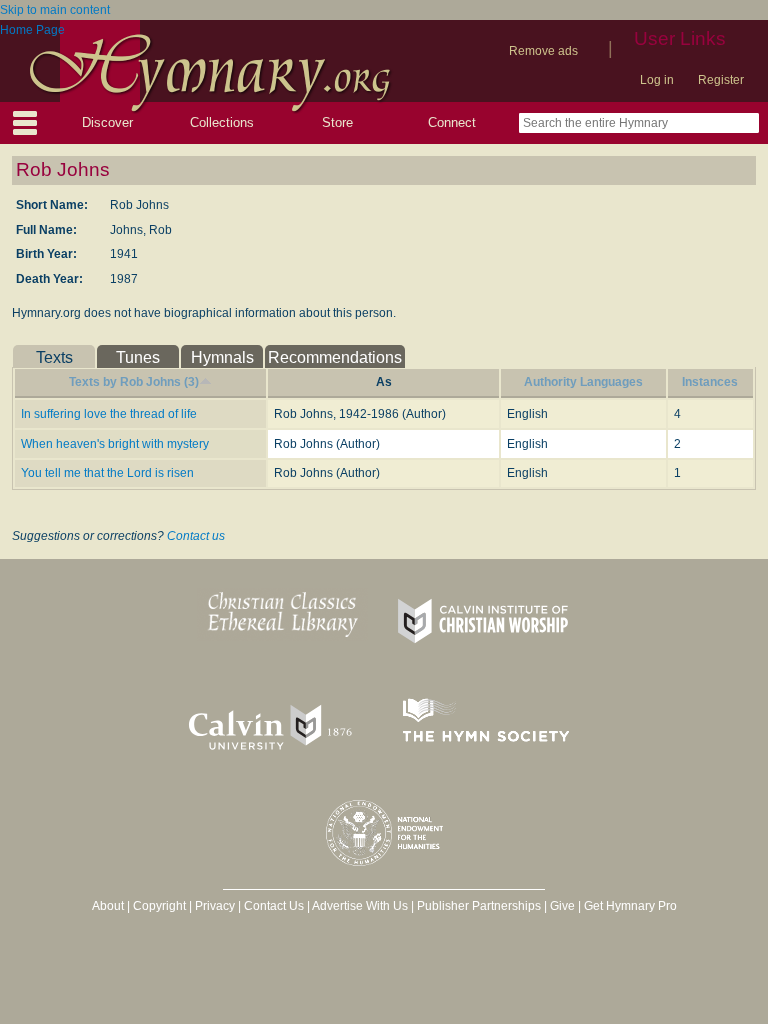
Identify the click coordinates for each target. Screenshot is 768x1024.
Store (337, 122)
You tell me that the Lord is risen (107, 473)
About (108, 906)
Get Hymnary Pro (630, 906)
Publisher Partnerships (479, 906)
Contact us (196, 536)
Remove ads (543, 51)
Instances (710, 382)
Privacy (215, 906)
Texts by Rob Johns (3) (134, 382)
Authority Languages (583, 382)
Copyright (159, 906)
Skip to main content (55, 10)
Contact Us (274, 906)
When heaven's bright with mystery (115, 444)
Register (721, 80)
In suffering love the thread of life (109, 414)
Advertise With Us (360, 906)
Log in (657, 80)
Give (562, 906)
